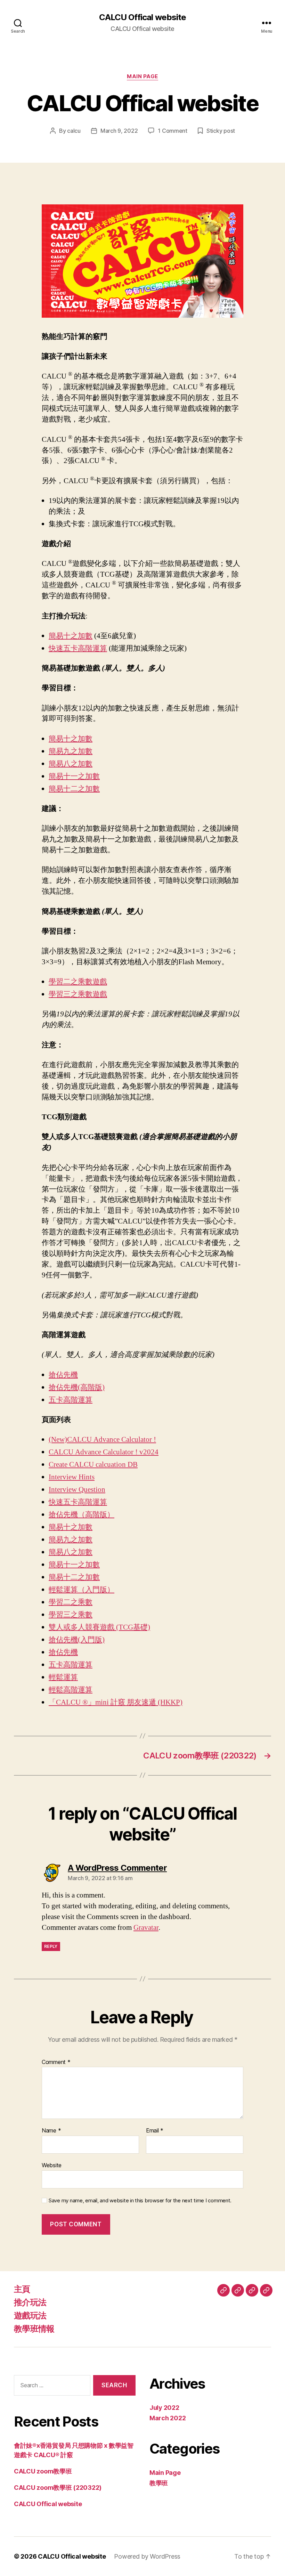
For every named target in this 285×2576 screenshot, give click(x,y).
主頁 (22, 2289)
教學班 (159, 2483)
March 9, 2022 (119, 131)
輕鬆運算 (63, 1677)
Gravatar (146, 1928)
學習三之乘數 (71, 1615)
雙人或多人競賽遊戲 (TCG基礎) (99, 1627)
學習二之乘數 (71, 1602)
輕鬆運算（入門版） (82, 1590)
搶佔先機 (63, 1375)
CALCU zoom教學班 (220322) (58, 2488)
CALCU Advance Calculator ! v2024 (104, 1452)
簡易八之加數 (71, 764)
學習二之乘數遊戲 (78, 982)
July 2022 (164, 2408)
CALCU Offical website (142, 17)
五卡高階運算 (71, 1400)
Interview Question (77, 1490)
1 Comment (173, 131)
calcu (74, 131)
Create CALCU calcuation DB (93, 1465)
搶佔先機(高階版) (77, 1387)
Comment (56, 2062)
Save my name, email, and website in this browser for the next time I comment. (140, 2201)
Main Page (142, 76)
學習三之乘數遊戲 (78, 994)
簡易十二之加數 (74, 789)
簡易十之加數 (71, 636)
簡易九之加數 (71, 751)
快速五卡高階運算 (78, 648)
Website (52, 2165)
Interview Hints (72, 1477)
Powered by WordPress (147, 2556)
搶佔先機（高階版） (82, 1515)
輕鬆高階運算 (71, 1690)
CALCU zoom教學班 (43, 2471)
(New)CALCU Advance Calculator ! (102, 1440)
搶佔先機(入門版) (77, 1640)
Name (51, 2131)
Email (155, 2131)
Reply (51, 1946)
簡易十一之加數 (74, 776)
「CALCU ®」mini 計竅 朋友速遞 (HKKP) (116, 1702)
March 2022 (168, 2418)
